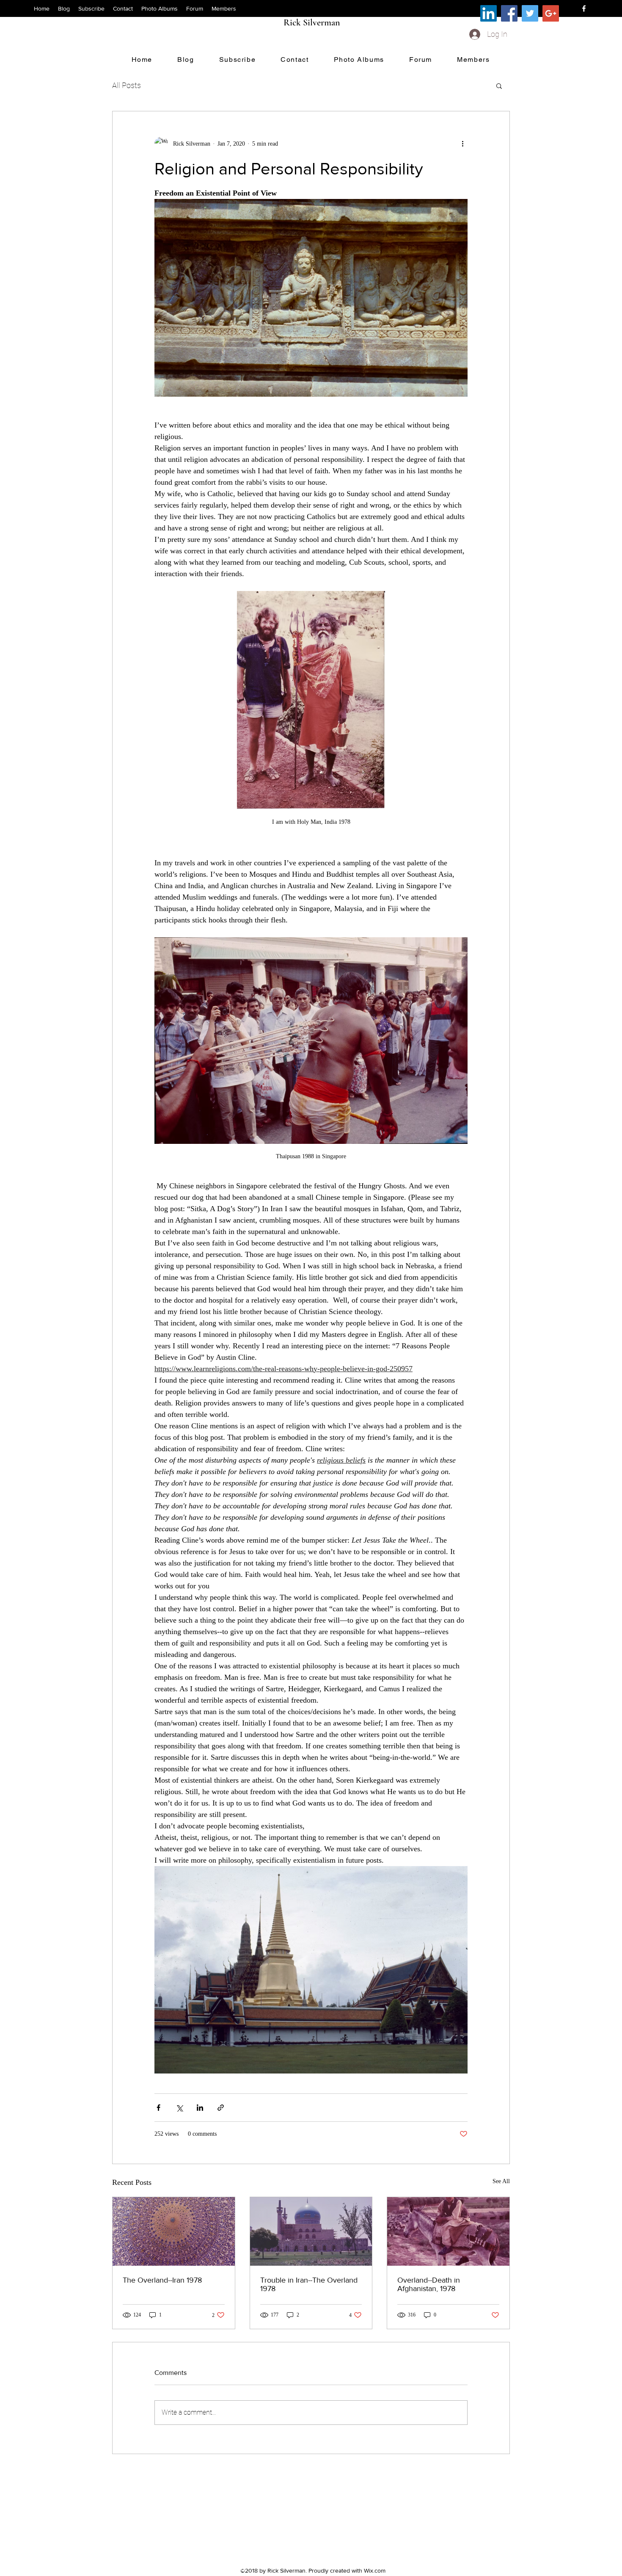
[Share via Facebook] (158, 2108)
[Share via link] (221, 2108)
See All (501, 2181)
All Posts (127, 85)
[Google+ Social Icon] (551, 13)
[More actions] (462, 144)
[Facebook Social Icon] (509, 13)
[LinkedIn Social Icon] (489, 13)
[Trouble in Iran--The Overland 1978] (311, 2231)
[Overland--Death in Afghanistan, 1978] (448, 2231)
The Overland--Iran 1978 (162, 2280)
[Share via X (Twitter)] (179, 2108)
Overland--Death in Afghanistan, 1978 (429, 2284)
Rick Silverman (312, 22)
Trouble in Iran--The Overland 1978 (309, 2284)
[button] (499, 86)
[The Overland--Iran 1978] (174, 2231)
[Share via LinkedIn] (200, 2108)
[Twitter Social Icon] (530, 13)
